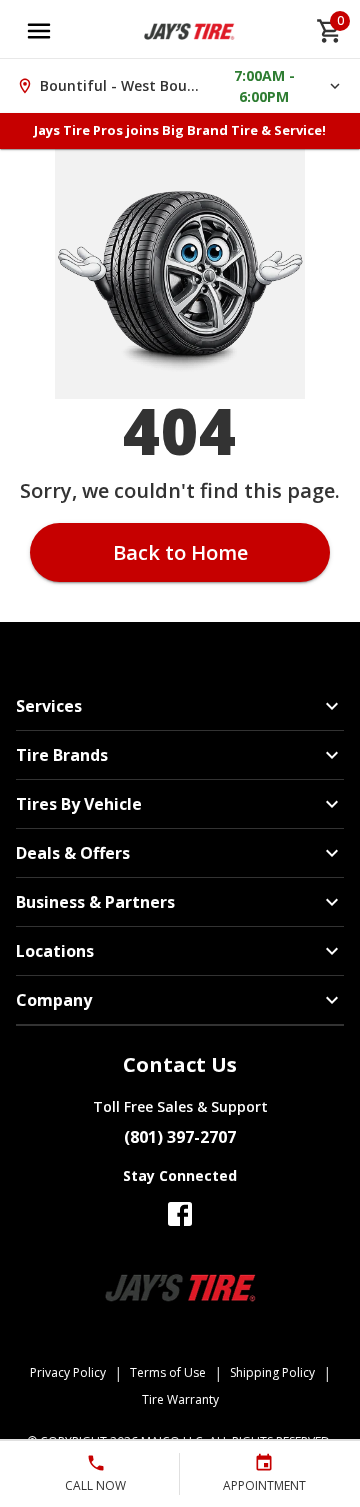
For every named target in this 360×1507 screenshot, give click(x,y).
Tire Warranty (180, 1399)
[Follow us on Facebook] (180, 1214)
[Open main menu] (39, 31)
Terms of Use (168, 1372)
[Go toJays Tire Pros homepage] (189, 31)
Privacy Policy (68, 1372)
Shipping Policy (272, 1372)
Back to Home (180, 552)
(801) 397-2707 (180, 1137)
